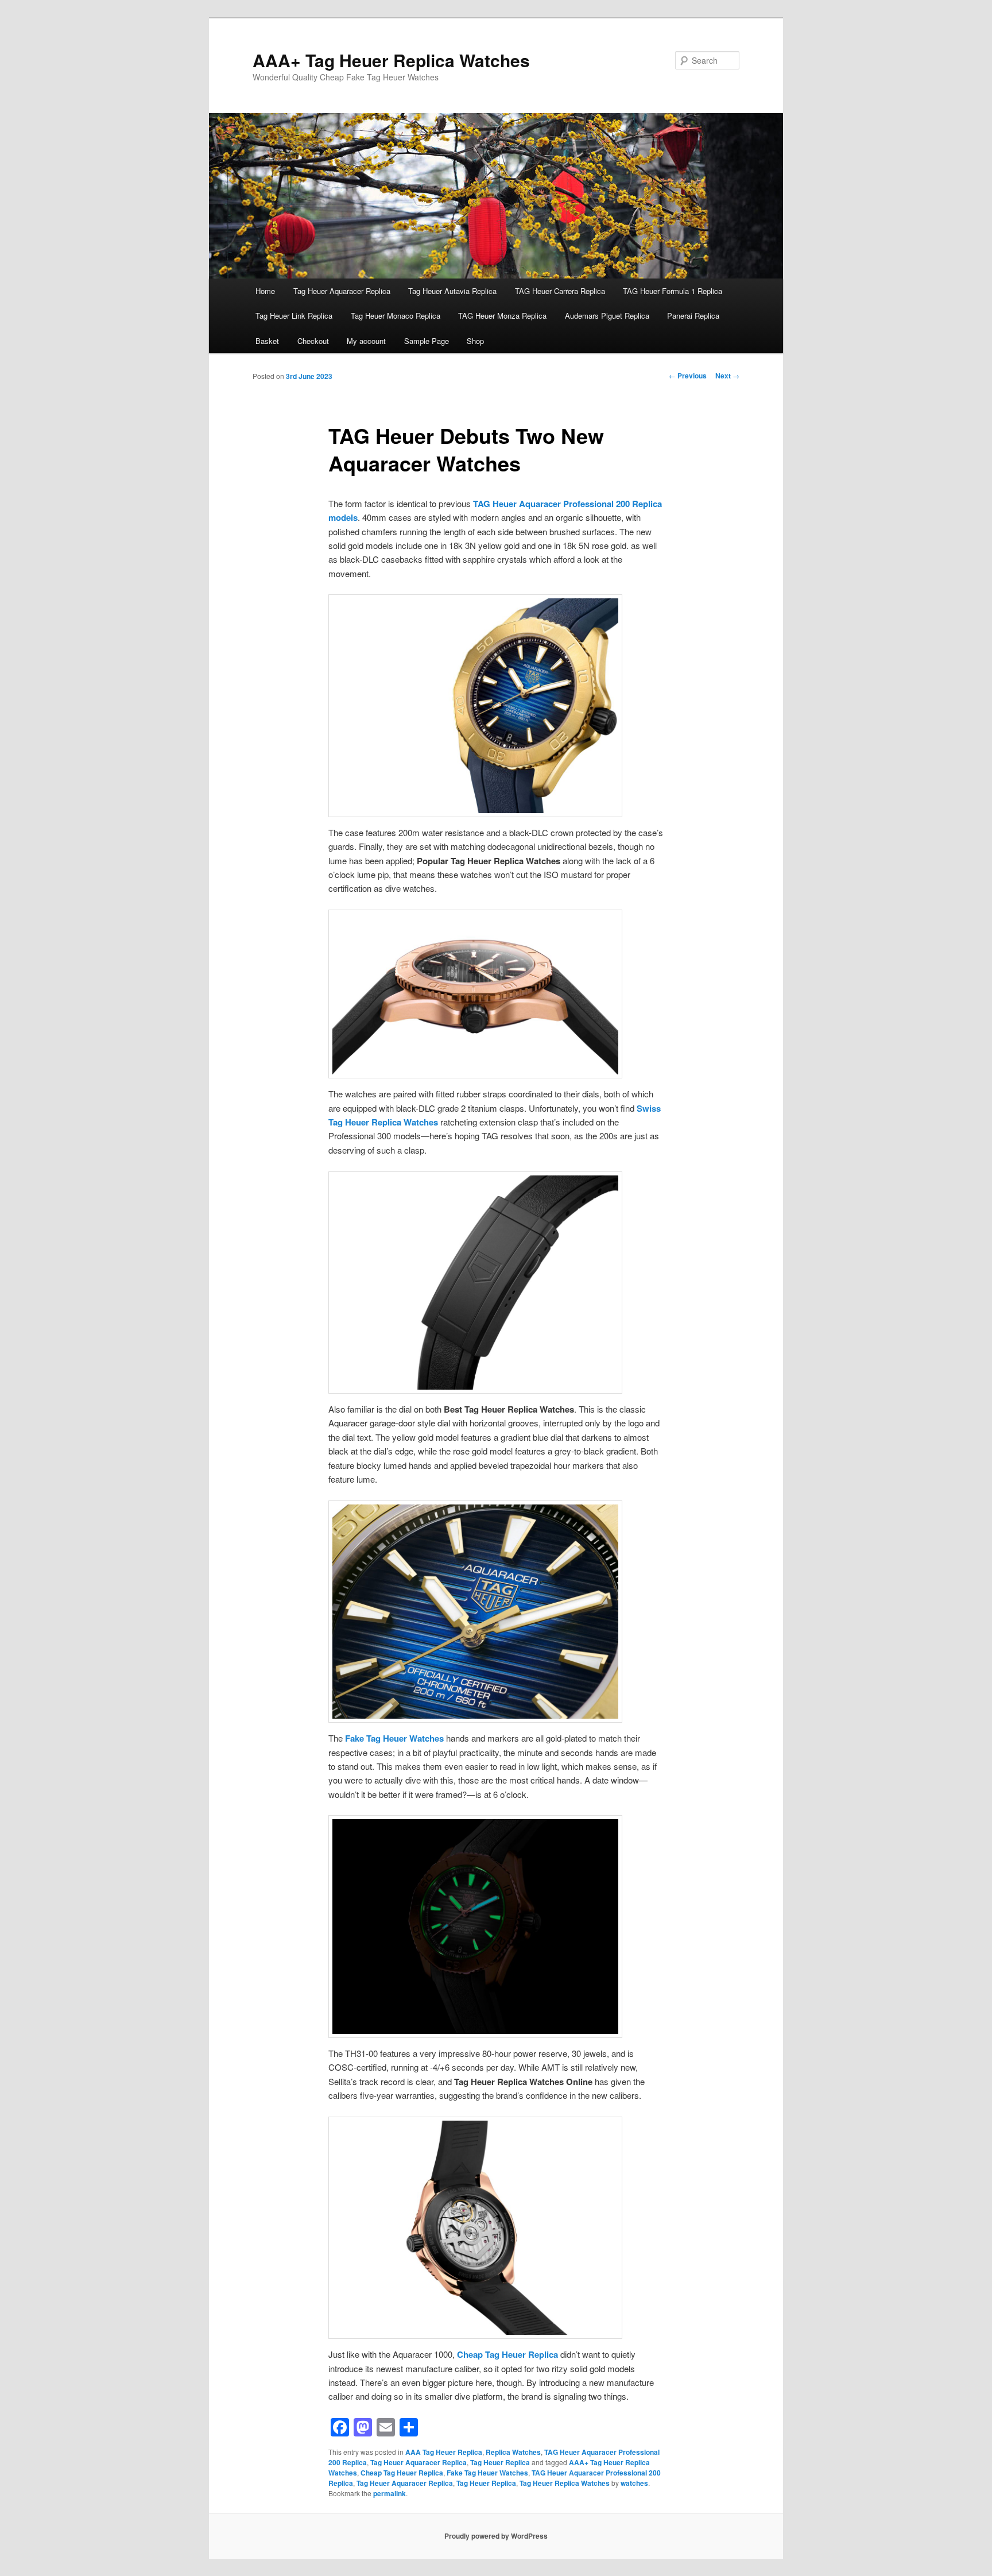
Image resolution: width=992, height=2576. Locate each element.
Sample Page (427, 341)
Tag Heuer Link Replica (294, 316)
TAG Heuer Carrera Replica (560, 291)
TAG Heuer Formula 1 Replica (673, 291)
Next (727, 376)
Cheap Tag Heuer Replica (507, 2354)
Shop (475, 341)
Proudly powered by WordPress (496, 2536)
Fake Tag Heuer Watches (394, 1738)
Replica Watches (513, 2452)
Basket (267, 341)
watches (634, 2483)
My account (366, 341)
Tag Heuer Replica (500, 2462)
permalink (390, 2493)
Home (265, 291)
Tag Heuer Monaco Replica (396, 316)
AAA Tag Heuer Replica (444, 2452)
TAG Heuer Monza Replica (502, 316)
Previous (688, 376)
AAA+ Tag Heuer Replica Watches (391, 60)
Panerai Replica (693, 316)
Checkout (313, 341)
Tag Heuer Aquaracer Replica (342, 291)
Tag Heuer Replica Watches (565, 2483)
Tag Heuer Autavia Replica (452, 291)
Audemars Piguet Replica (607, 316)
